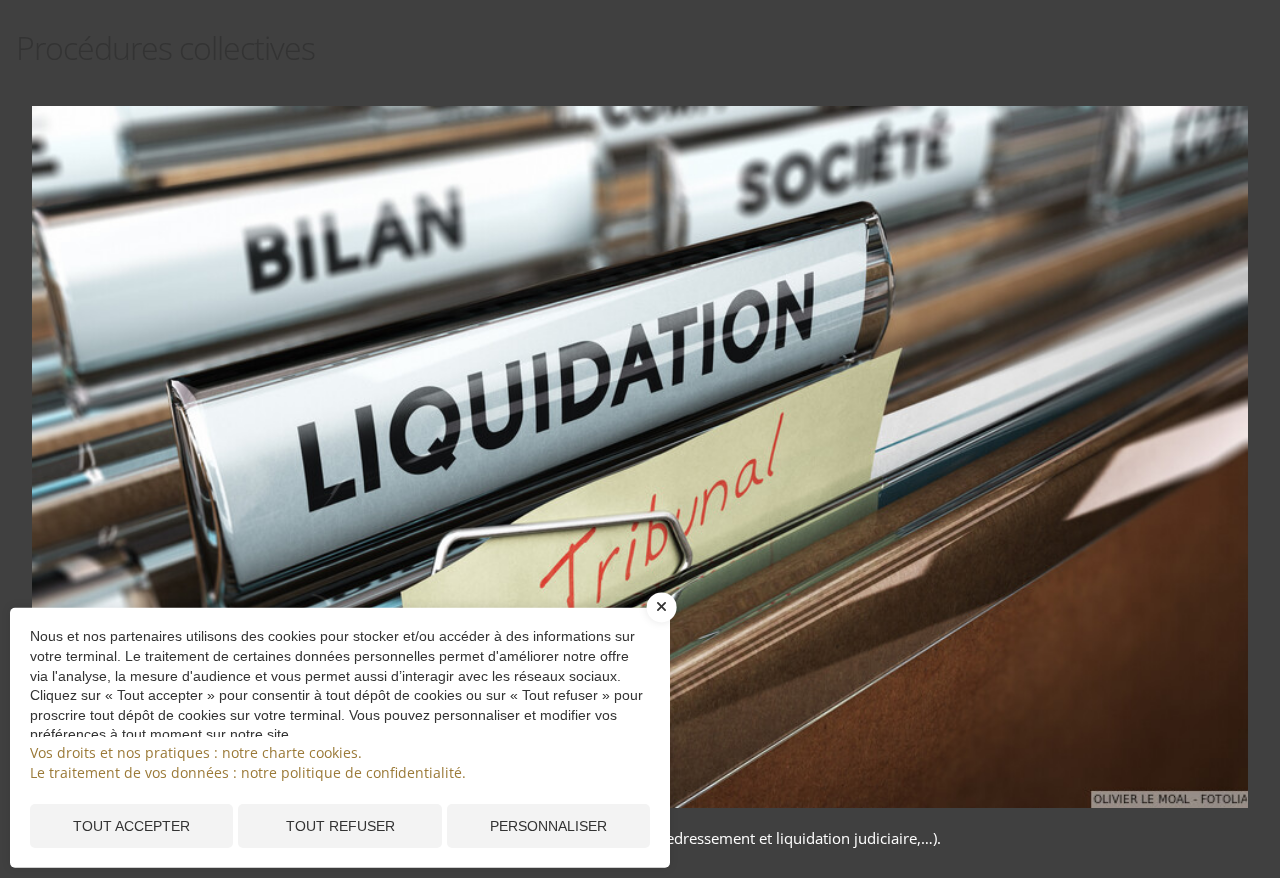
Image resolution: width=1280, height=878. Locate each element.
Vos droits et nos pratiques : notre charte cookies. (196, 752)
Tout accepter (131, 826)
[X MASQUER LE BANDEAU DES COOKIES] (662, 618)
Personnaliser (548, 826)
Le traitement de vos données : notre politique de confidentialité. (248, 772)
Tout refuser (340, 826)
